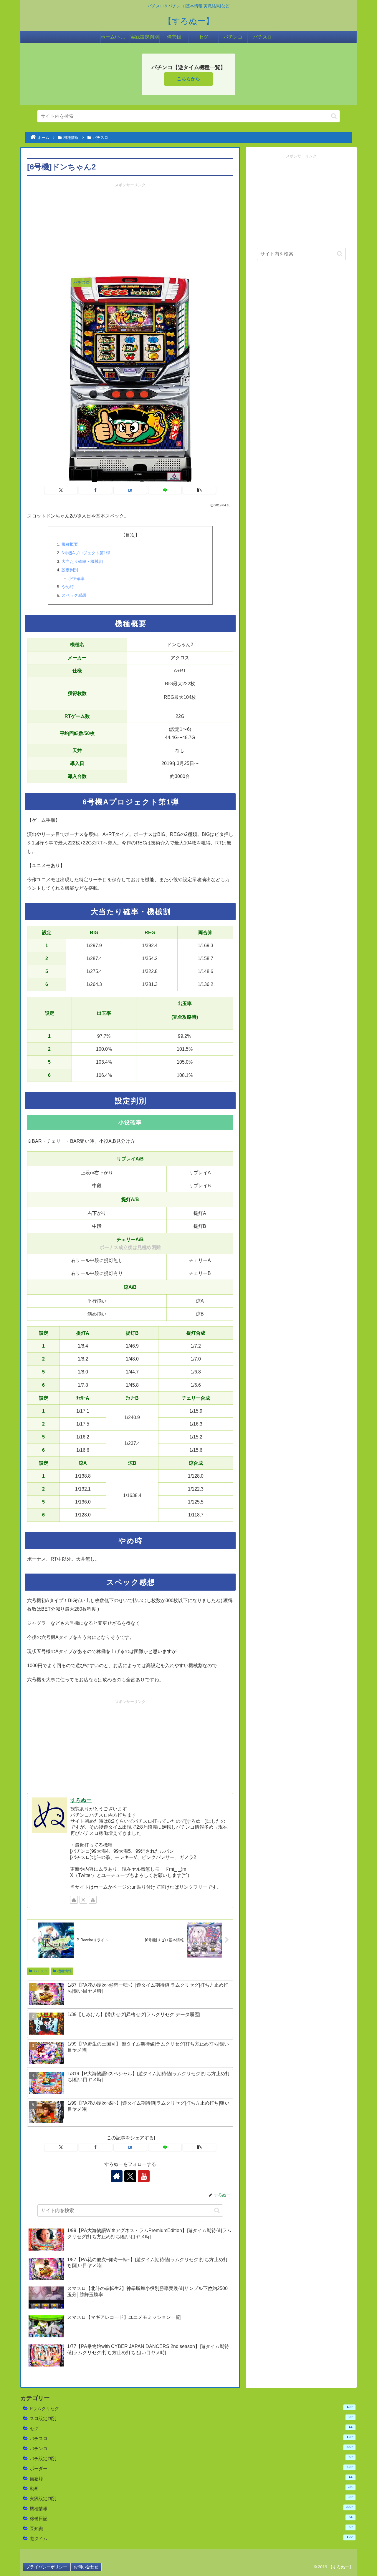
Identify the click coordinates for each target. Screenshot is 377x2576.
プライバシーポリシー (47, 2567)
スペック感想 (74, 595)
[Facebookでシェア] (95, 490)
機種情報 (65, 1971)
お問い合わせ (86, 2567)
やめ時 (68, 587)
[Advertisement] (130, 230)
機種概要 (70, 544)
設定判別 (70, 570)
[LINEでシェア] (165, 490)
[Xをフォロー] (83, 1900)
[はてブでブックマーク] (130, 490)
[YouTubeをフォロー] (93, 1900)
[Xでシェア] (61, 490)
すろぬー (81, 1800)
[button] (334, 116)
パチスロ (41, 1971)
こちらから (188, 79)
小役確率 (76, 578)
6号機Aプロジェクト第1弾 (86, 553)
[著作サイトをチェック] (74, 1900)
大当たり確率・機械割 (82, 561)
